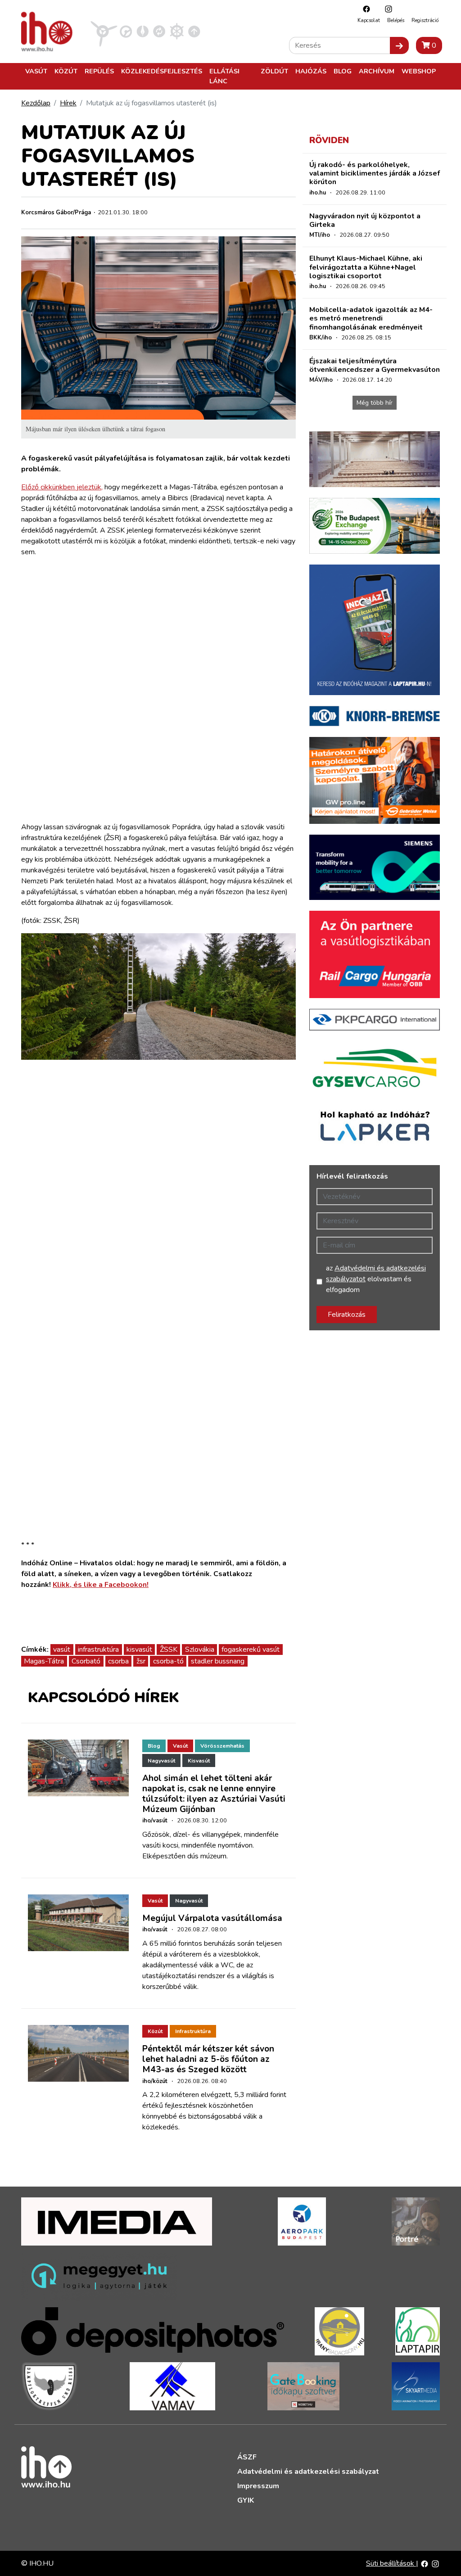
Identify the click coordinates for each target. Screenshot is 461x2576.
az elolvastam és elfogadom (376, 1279)
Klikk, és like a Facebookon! (101, 1585)
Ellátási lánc (224, 76)
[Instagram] (386, 9)
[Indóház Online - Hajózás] (177, 31)
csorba (118, 1661)
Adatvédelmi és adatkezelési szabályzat (308, 2472)
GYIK (246, 2500)
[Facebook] (364, 9)
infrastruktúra (98, 1650)
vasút (62, 1650)
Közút (66, 71)
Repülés (99, 71)
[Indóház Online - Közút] (126, 31)
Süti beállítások (391, 2563)
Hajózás (311, 71)
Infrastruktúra (193, 2031)
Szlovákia (200, 1650)
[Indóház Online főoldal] (194, 31)
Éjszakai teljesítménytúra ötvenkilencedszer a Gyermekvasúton (375, 365)
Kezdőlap (36, 103)
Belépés (396, 20)
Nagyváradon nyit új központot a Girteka (365, 220)
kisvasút (139, 1650)
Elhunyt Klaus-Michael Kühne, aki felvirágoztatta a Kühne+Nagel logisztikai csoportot (366, 267)
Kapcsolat (369, 20)
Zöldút (274, 71)
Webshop (419, 71)
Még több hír (375, 403)
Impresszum (258, 2486)
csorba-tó (168, 1661)
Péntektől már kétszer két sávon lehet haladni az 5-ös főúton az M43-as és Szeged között (208, 2059)
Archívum (377, 71)
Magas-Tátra (44, 1661)
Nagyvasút (161, 1761)
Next (282, 1233)
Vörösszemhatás (222, 1746)
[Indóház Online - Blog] (142, 31)
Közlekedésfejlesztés (162, 71)
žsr (141, 1661)
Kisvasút (199, 1761)
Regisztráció (425, 20)
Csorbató (86, 1661)
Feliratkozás (347, 1315)
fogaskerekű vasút (251, 1650)
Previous (35, 1233)
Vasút (36, 71)
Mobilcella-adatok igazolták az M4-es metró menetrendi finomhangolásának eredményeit (371, 318)
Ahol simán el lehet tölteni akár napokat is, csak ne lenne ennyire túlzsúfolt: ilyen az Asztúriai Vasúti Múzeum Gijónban (214, 1794)
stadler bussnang (218, 1661)
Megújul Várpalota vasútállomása (212, 1918)
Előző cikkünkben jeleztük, (62, 487)
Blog (343, 71)
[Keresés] (399, 45)
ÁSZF (247, 2457)
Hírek (68, 103)
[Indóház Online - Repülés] (104, 31)
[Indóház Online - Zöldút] (159, 31)
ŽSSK (169, 1650)
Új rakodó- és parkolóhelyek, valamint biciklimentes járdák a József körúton (375, 173)
